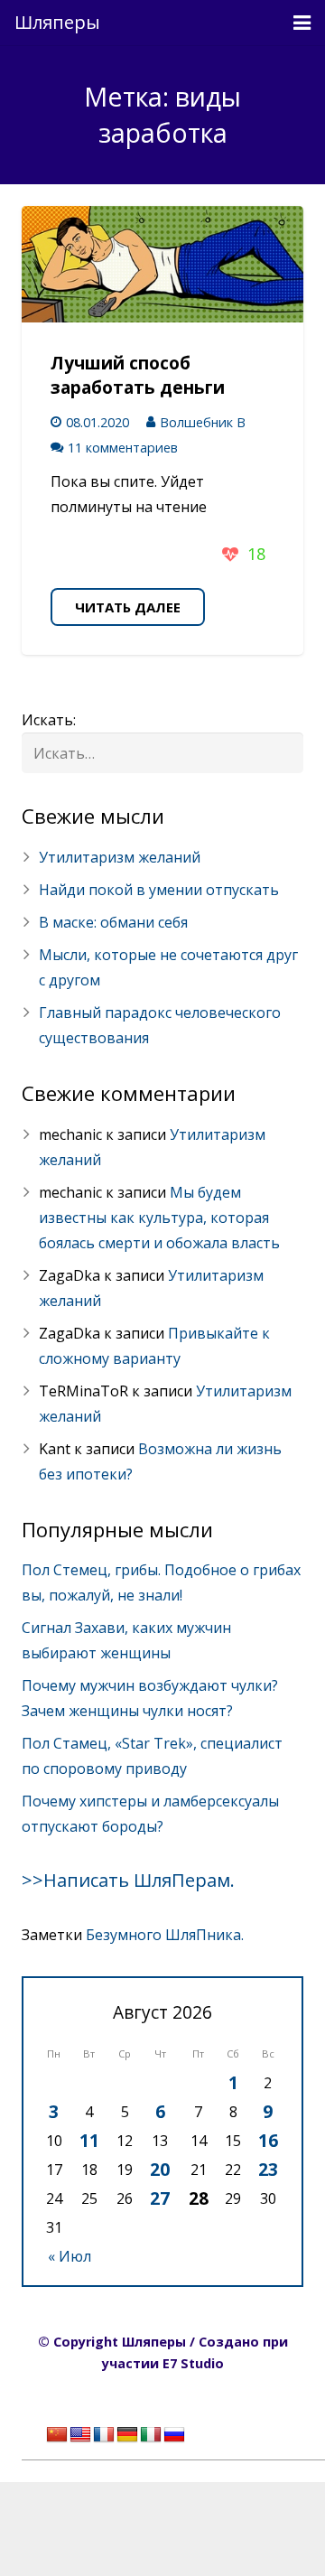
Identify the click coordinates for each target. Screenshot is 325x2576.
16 (268, 2140)
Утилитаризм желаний (120, 857)
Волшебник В (203, 422)
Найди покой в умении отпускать (159, 890)
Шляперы (57, 22)
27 (160, 2198)
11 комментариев (123, 448)
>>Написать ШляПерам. (128, 1880)
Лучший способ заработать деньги (138, 375)
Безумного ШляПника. (165, 1935)
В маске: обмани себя (113, 922)
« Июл (70, 2256)
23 (268, 2169)
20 (160, 2169)
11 (89, 2140)
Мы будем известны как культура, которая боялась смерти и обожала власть (159, 1218)
